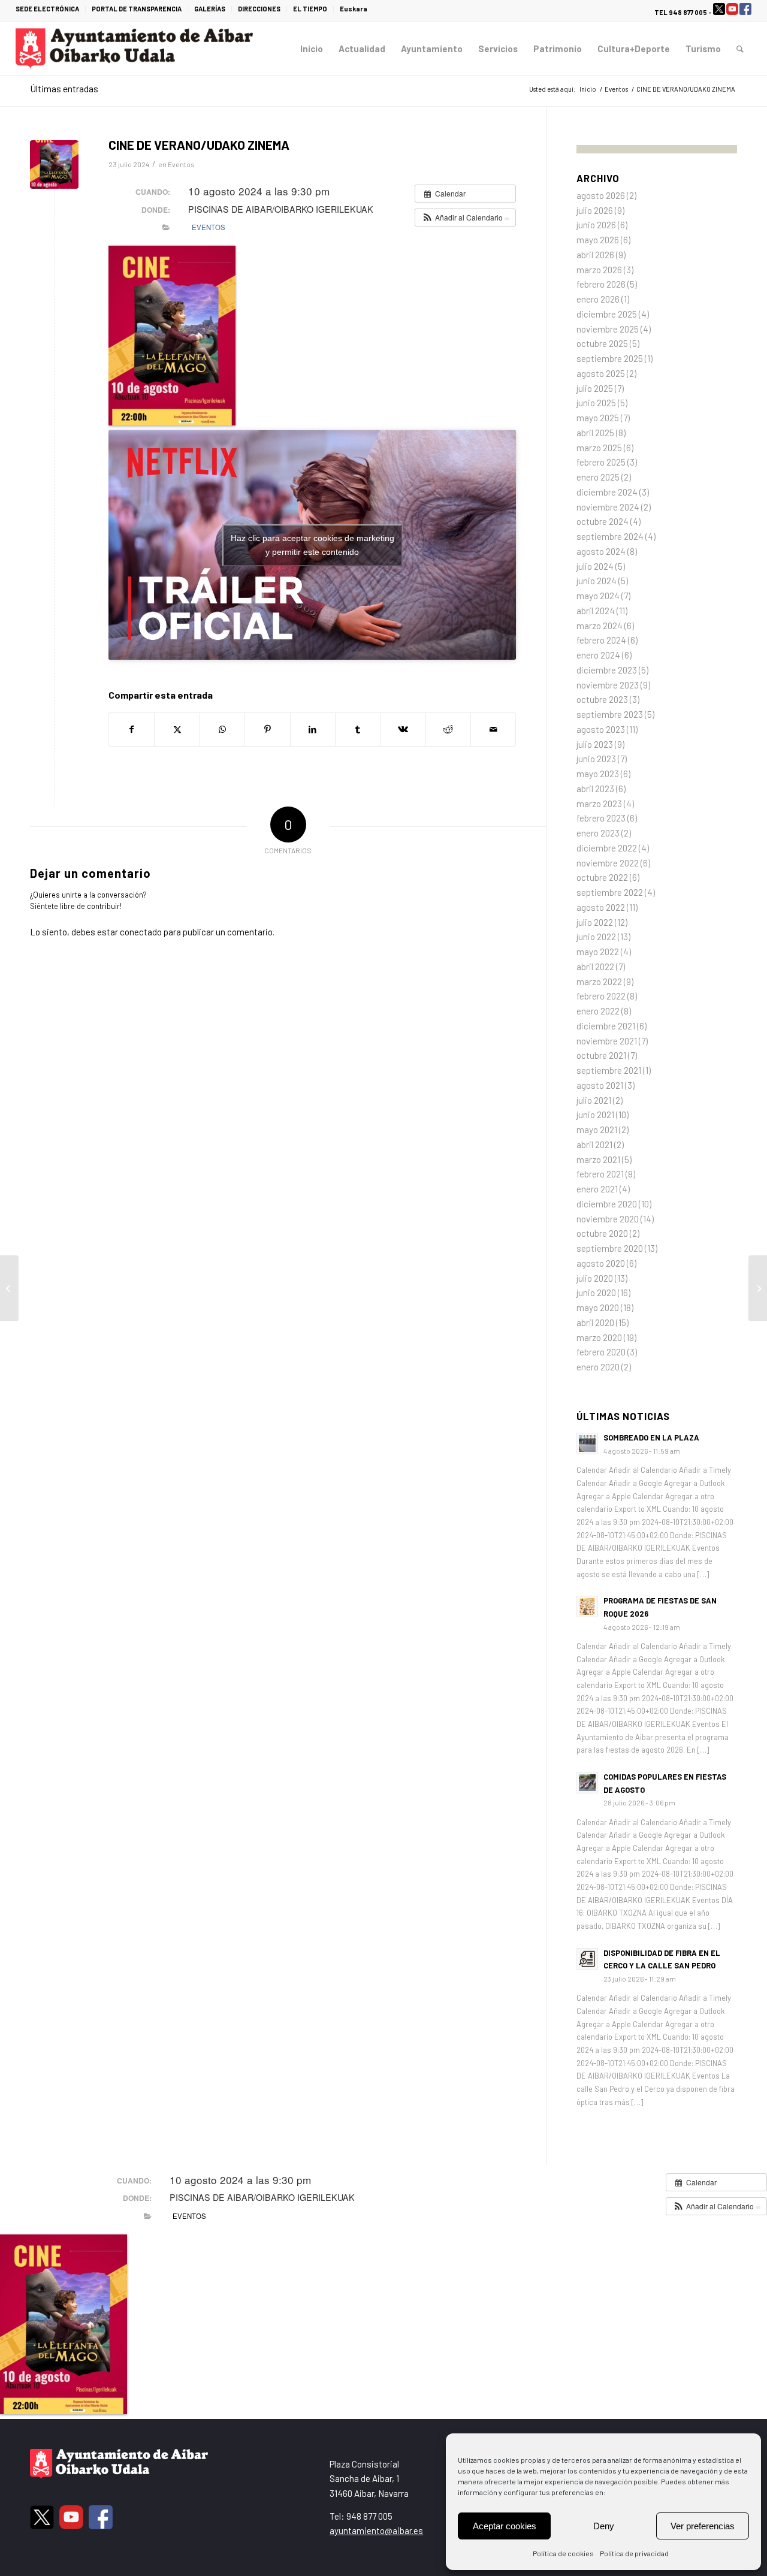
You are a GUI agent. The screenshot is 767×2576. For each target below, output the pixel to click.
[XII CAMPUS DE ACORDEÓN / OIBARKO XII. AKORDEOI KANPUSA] (758, 1288)
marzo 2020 (599, 1337)
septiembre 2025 (610, 358)
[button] (465, 218)
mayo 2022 (598, 952)
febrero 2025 (601, 462)
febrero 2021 (600, 1174)
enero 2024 (598, 655)
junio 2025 (596, 403)
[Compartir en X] (177, 730)
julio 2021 (594, 1100)
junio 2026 (596, 225)
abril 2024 (596, 611)
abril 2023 (595, 789)
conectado (141, 932)
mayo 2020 (598, 1307)
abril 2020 (595, 1322)
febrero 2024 (601, 640)
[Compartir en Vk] (403, 730)
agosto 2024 (601, 551)
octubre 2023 (602, 699)
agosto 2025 (601, 373)
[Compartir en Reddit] (448, 730)
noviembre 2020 (608, 1219)
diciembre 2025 (607, 314)
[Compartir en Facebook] (132, 730)
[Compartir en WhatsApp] (222, 730)
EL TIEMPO (310, 9)
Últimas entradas (64, 88)
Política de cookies (563, 2553)
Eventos (181, 164)
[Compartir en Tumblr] (358, 730)
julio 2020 (595, 1278)
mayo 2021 (597, 1130)
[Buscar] (740, 49)
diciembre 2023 (607, 670)
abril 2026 (595, 255)
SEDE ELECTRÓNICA (47, 9)
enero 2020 (598, 1367)
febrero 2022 (601, 996)
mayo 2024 (598, 596)
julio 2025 (595, 388)
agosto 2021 (600, 1085)
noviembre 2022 (608, 863)
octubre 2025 (602, 343)
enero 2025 (598, 477)
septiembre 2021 (609, 1070)
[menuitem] (51, 9)
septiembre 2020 (610, 1248)
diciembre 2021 (606, 1026)
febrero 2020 (601, 1352)
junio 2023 (596, 759)
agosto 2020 (601, 1263)
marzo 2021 (598, 1159)
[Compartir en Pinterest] (267, 730)
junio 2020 (596, 1292)
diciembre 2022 (607, 848)
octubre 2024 (603, 521)
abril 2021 (594, 1144)
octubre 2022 (602, 877)
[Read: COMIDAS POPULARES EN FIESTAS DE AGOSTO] (587, 1783)
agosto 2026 (601, 195)
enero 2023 (598, 833)
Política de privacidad (634, 2553)
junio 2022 (596, 937)
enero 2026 (598, 299)
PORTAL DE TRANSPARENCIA (137, 9)
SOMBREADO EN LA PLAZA (651, 1438)
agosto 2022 (601, 907)
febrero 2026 (601, 284)
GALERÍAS (210, 9)
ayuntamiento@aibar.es (376, 2530)
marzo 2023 (599, 804)
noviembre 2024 (608, 507)
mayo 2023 (598, 774)
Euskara (354, 9)
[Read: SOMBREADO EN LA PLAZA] (587, 1443)
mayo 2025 (598, 418)
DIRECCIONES (259, 9)
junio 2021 (595, 1115)
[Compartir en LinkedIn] (313, 730)
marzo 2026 (599, 270)
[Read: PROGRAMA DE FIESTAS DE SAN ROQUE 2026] (587, 1606)
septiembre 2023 (610, 714)
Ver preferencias (703, 2526)
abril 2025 (595, 433)
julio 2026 (595, 210)
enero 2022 (598, 1011)
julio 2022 (595, 922)
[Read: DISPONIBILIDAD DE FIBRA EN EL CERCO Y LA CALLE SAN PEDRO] (587, 1959)
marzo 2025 (599, 448)
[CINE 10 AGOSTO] (54, 164)
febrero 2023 (601, 818)
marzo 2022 (599, 982)
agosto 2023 (601, 729)
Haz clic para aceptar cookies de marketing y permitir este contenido (312, 545)
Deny (604, 2526)
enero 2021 (597, 1189)
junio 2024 (597, 581)
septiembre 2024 (610, 536)
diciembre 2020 (607, 1204)
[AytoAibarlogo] (134, 49)
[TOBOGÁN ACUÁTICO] (9, 1288)
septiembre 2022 (610, 892)
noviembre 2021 (607, 1041)
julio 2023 (595, 744)
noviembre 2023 (608, 685)
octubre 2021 (601, 1055)
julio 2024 (595, 566)
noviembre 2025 (608, 329)
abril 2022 (595, 967)
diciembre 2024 (607, 492)
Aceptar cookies (505, 2526)
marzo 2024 (600, 626)
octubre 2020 (602, 1233)
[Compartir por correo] (493, 730)
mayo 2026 (598, 240)
